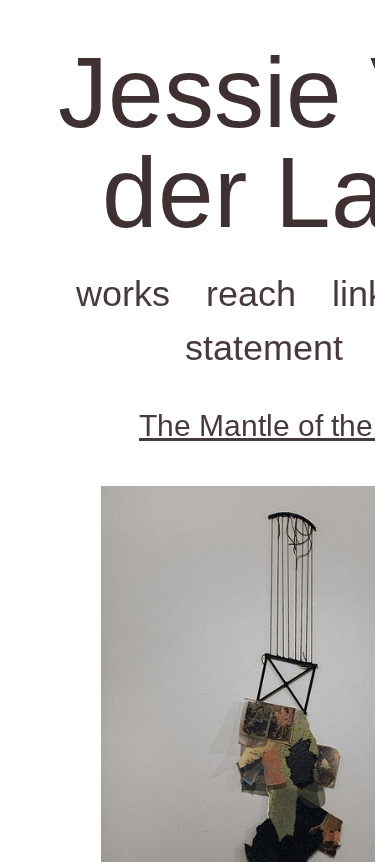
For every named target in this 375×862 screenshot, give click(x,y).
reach (251, 293)
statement (264, 347)
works (123, 293)
